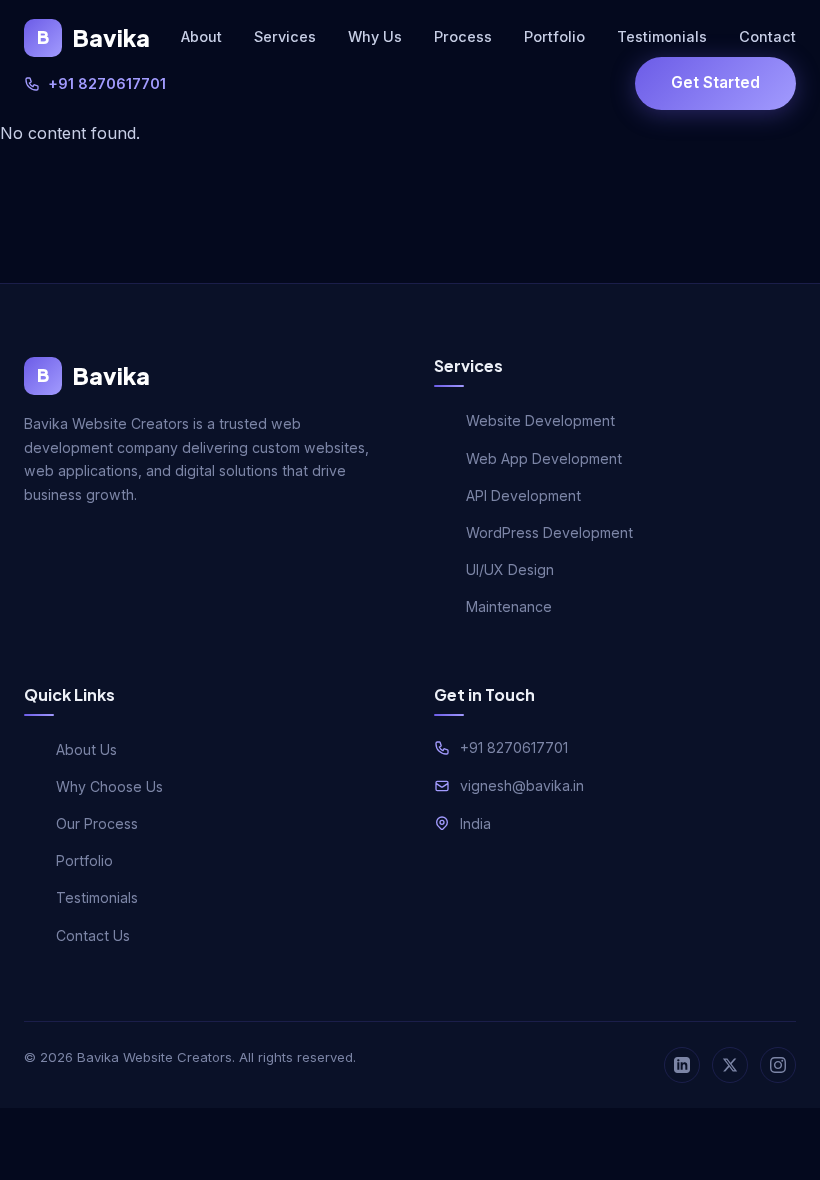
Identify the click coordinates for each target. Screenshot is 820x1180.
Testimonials (662, 36)
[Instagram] (778, 1065)
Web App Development (544, 458)
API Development (523, 495)
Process (463, 36)
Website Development (540, 420)
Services (285, 36)
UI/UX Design (510, 569)
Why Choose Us (109, 786)
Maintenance (509, 606)
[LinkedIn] (682, 1065)
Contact (767, 36)
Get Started (715, 82)
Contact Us (93, 935)
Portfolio (554, 36)
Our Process (97, 823)
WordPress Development (549, 532)
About (201, 36)
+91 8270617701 (107, 83)
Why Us (375, 36)
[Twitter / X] (730, 1065)
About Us (86, 749)
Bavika (93, 37)
